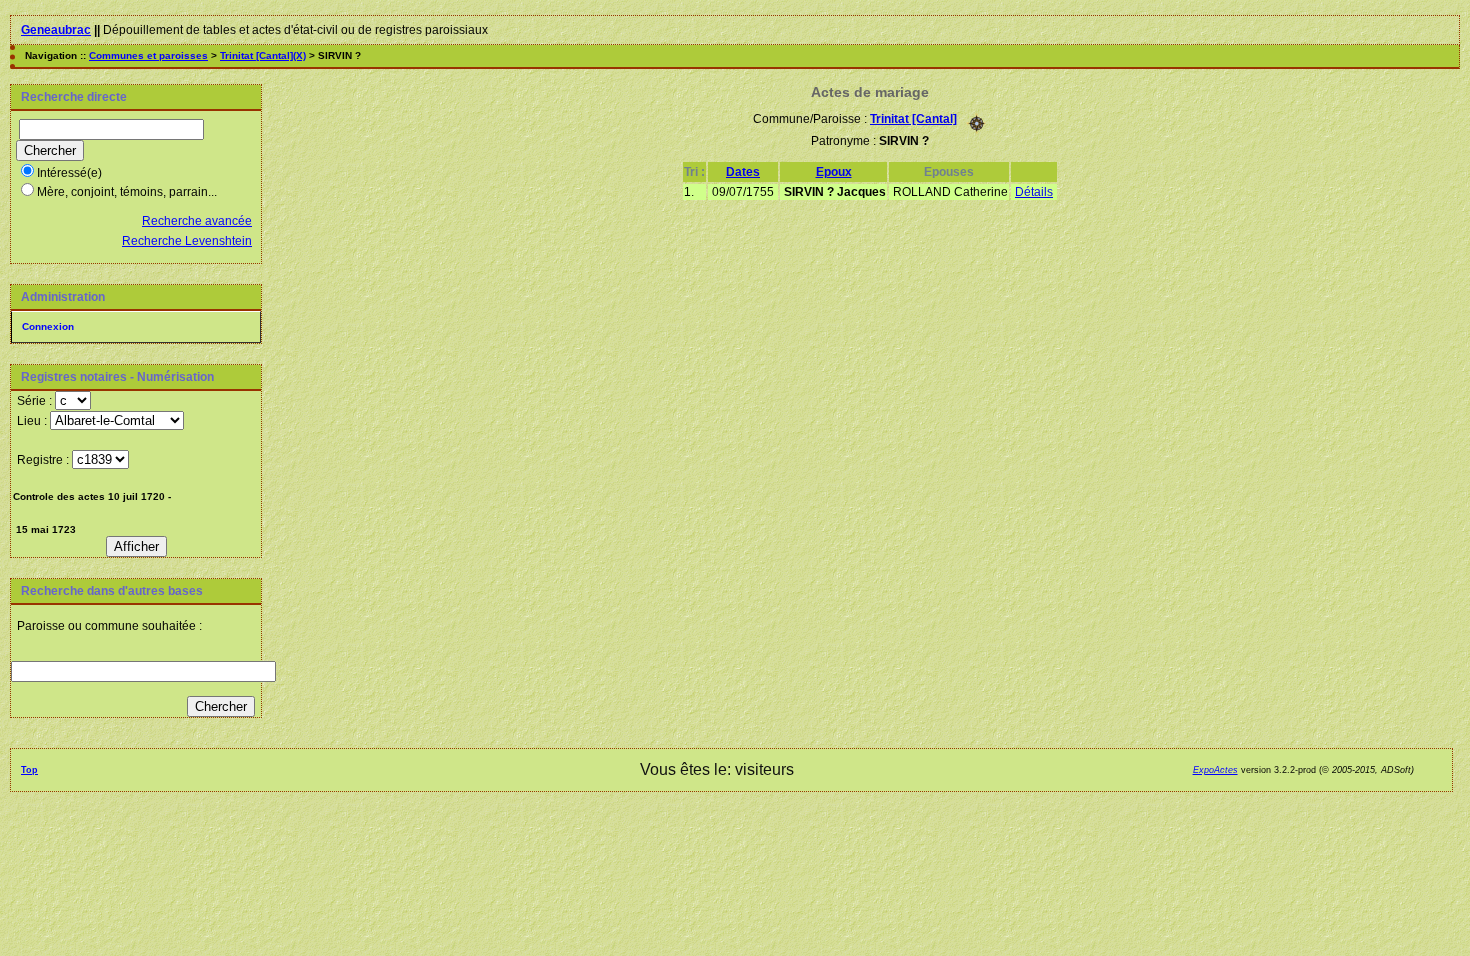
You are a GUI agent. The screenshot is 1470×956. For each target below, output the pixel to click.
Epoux (834, 172)
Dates (743, 172)
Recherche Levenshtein (187, 241)
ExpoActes (1215, 770)
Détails (1034, 192)
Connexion (48, 326)
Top (29, 770)
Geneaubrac (56, 30)
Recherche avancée (197, 221)
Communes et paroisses (148, 55)
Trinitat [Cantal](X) (263, 55)
